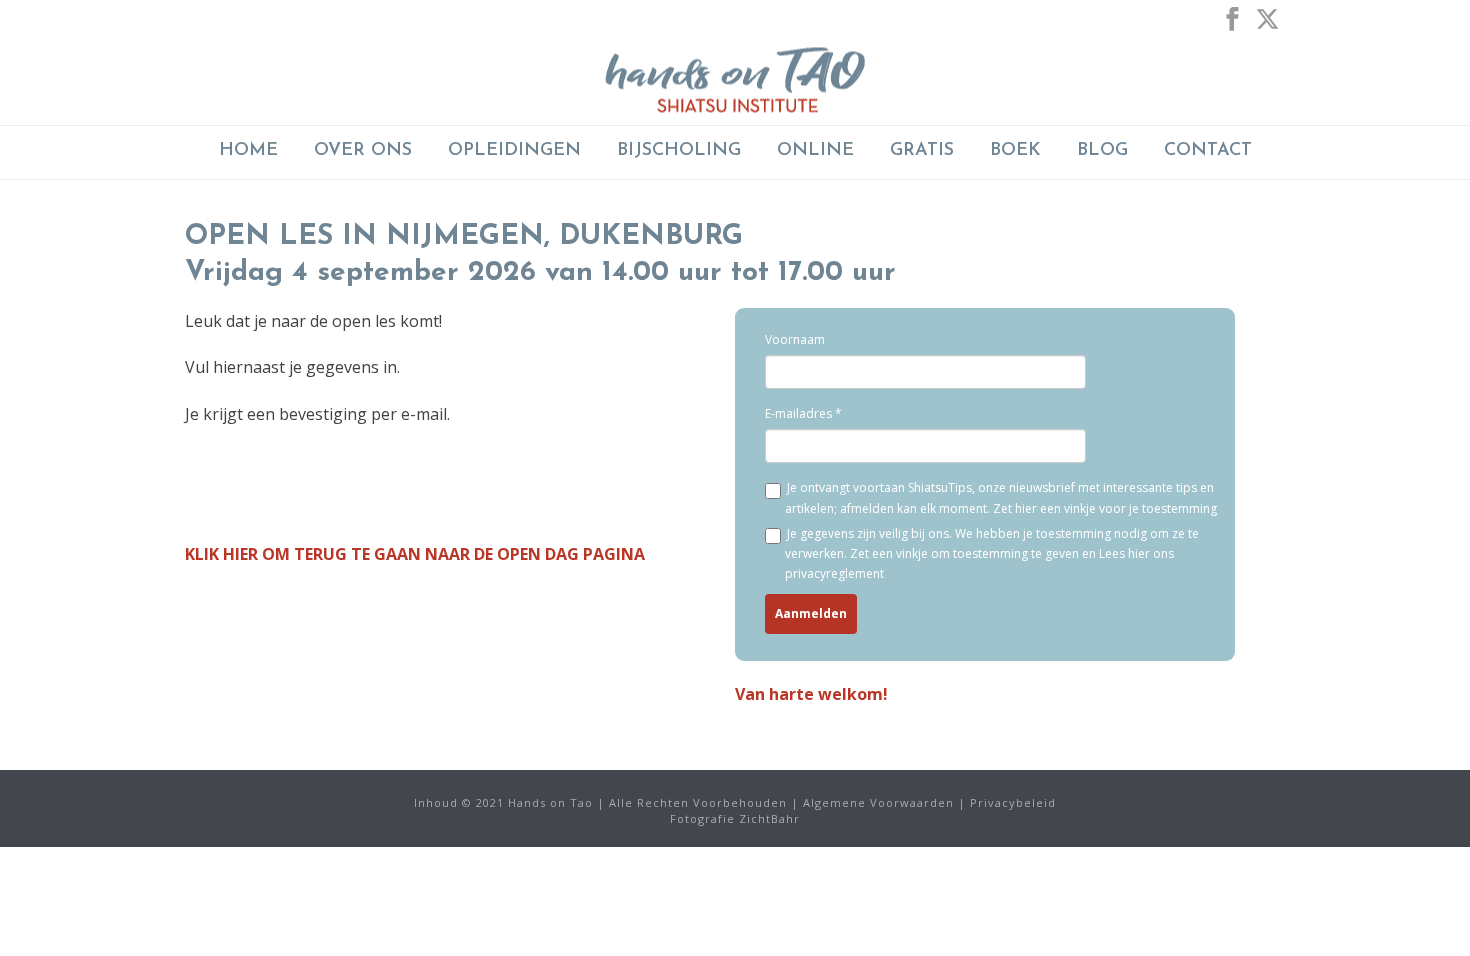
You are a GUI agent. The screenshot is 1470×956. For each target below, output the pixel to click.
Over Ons (363, 151)
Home (248, 151)
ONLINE (815, 151)
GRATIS (922, 151)
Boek (1015, 151)
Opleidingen (514, 151)
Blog (1102, 151)
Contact (1208, 151)
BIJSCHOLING (679, 151)
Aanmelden (811, 613)
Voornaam (795, 339)
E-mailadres (798, 413)
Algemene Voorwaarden (878, 802)
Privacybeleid (1013, 802)
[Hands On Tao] (735, 80)
